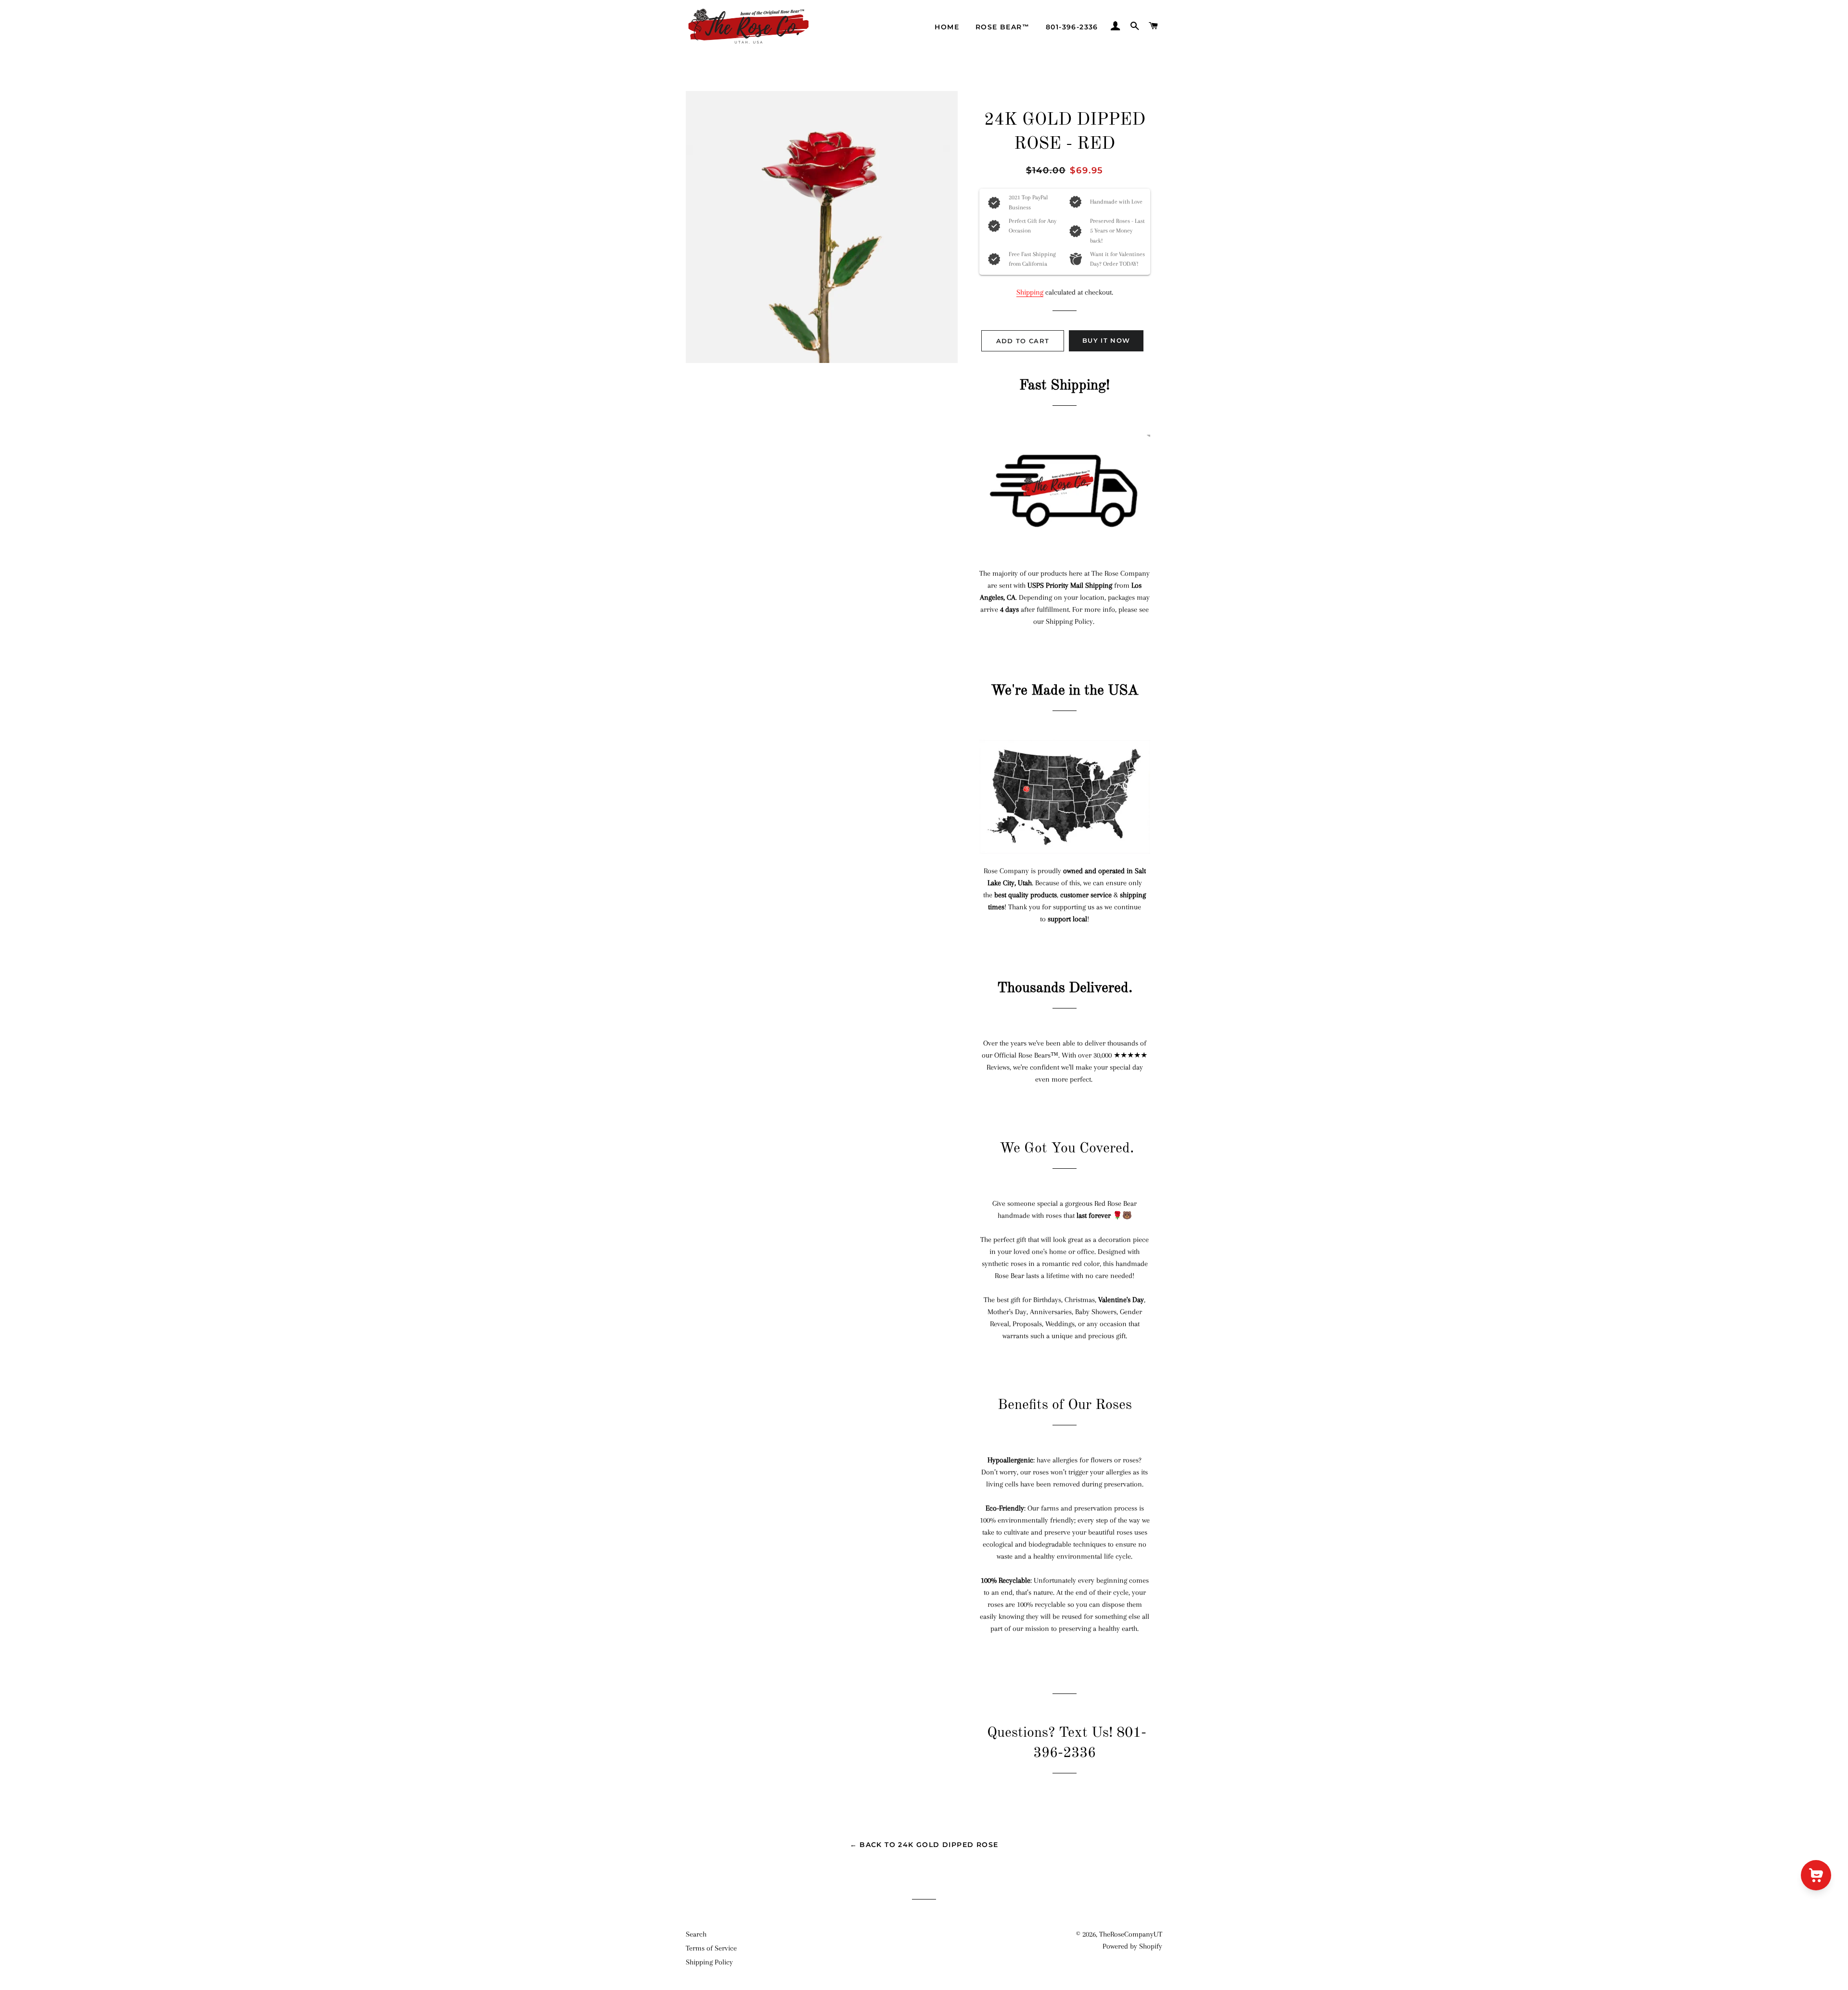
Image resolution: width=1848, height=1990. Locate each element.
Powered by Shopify (1132, 1946)
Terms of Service (711, 1948)
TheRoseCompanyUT (1131, 1934)
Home (947, 27)
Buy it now (1106, 340)
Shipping (1030, 292)
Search (696, 1934)
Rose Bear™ (1002, 27)
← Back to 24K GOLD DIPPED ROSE (924, 1845)
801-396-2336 (1072, 27)
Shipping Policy (709, 1962)
